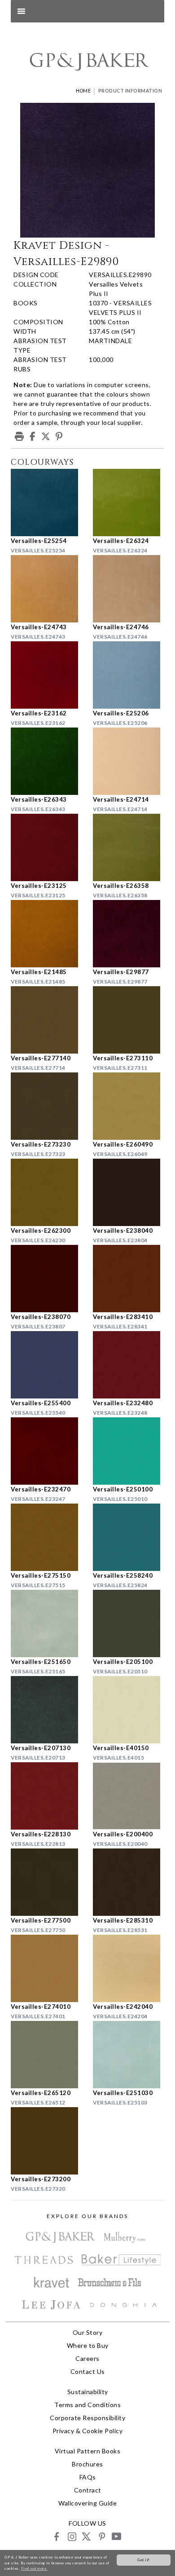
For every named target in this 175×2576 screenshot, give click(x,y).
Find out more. (34, 2568)
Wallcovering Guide (87, 2503)
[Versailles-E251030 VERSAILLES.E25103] (129, 2055)
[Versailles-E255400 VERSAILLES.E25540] (46, 1365)
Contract (88, 2490)
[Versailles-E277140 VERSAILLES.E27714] (46, 1020)
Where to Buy (88, 2345)
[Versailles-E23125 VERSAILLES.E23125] (46, 847)
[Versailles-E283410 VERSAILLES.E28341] (129, 1279)
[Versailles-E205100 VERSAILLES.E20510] (129, 1623)
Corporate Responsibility (87, 2418)
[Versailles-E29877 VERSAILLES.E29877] (129, 934)
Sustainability (88, 2392)
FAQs (88, 2477)
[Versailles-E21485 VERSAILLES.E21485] (46, 934)
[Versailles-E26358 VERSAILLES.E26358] (129, 847)
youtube (116, 2536)
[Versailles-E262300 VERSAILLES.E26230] (46, 1192)
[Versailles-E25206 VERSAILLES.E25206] (129, 675)
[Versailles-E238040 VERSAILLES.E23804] (129, 1192)
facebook (57, 2536)
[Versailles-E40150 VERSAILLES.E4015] (129, 1710)
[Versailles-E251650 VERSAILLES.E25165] (46, 1623)
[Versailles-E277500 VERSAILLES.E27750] (46, 1882)
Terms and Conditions (87, 2405)
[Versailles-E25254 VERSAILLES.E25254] (46, 503)
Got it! (144, 2560)
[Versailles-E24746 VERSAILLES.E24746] (129, 589)
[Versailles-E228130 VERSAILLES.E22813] (46, 1796)
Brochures (87, 2464)
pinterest (101, 2536)
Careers (87, 2358)
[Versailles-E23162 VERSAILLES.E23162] (46, 675)
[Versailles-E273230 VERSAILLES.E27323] (46, 1106)
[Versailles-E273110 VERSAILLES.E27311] (129, 1020)
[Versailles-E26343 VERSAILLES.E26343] (46, 761)
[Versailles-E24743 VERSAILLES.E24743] (46, 589)
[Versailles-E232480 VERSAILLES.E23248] (129, 1365)
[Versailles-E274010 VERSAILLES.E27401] (46, 1968)
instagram (72, 2536)
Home (83, 91)
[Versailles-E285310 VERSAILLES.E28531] (129, 1882)
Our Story (88, 2332)
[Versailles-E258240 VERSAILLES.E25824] (129, 1537)
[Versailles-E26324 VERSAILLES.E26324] (129, 503)
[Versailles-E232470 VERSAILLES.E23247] (46, 1451)
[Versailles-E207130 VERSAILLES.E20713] (46, 1710)
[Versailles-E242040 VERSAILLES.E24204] (129, 1968)
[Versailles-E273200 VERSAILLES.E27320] (46, 2141)
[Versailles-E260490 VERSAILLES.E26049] (129, 1106)
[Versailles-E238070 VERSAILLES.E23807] (46, 1279)
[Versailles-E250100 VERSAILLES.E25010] (129, 1451)
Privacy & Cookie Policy (88, 2431)
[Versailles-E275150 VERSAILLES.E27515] (46, 1537)
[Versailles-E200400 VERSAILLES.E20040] (129, 1796)
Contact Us (88, 2371)
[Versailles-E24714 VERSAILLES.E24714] (129, 761)
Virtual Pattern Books (88, 2451)
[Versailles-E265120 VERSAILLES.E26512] (46, 2055)
